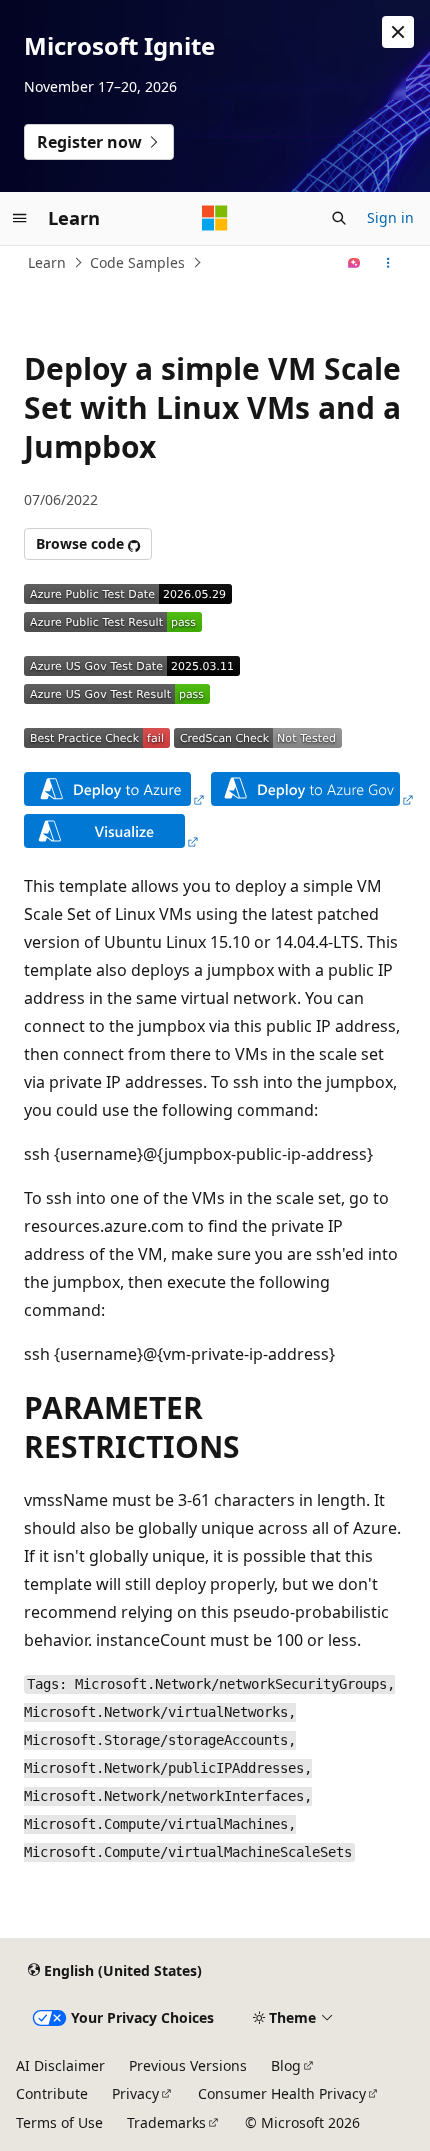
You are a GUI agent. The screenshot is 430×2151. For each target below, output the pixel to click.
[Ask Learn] (354, 263)
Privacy (135, 2093)
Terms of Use (59, 2122)
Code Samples (137, 262)
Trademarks (166, 2122)
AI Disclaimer (60, 2065)
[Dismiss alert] (398, 32)
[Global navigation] (20, 218)
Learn (47, 262)
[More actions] (388, 263)
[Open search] (339, 218)
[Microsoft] (215, 218)
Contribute (52, 2093)
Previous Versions (188, 2065)
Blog (286, 2065)
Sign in (390, 217)
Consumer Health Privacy (282, 2093)
